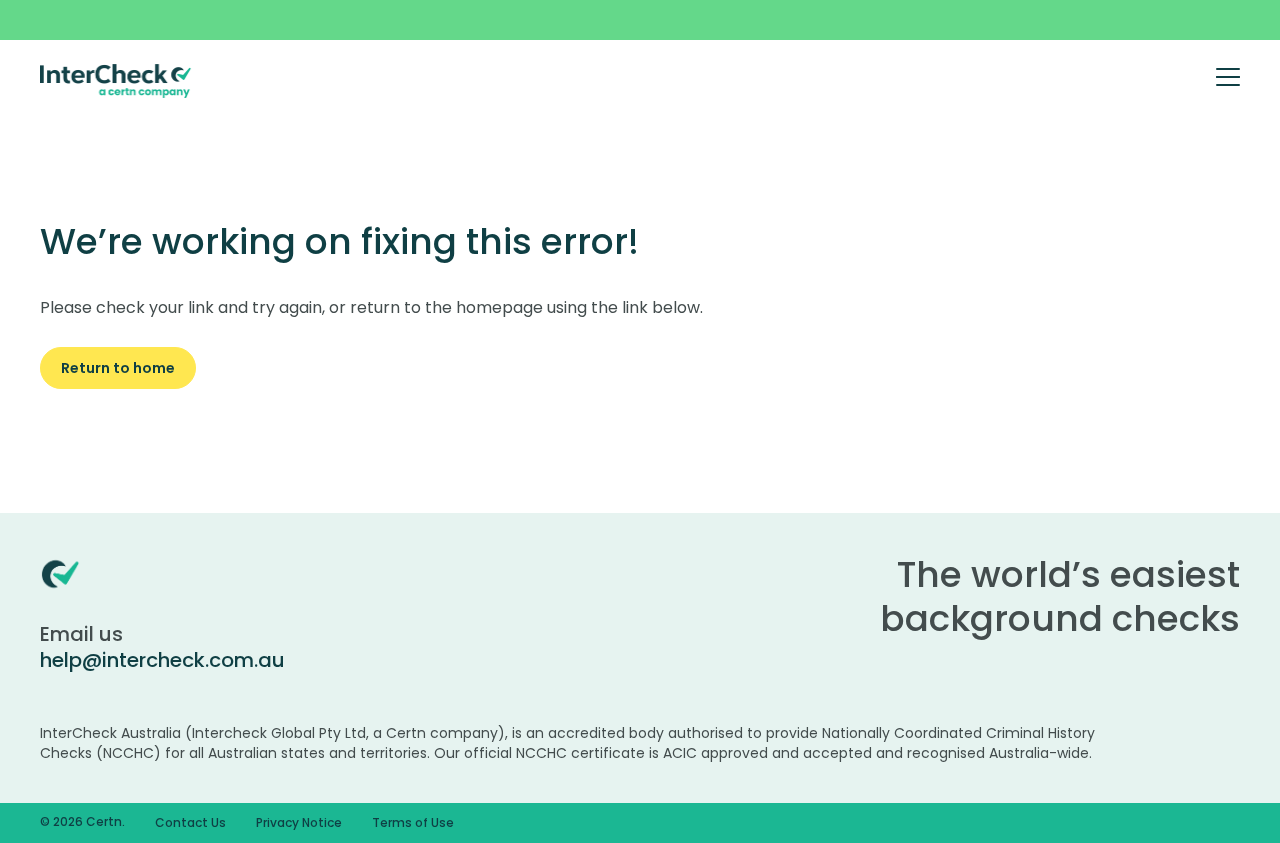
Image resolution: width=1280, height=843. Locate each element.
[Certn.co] (116, 80)
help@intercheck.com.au (162, 660)
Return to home (118, 368)
